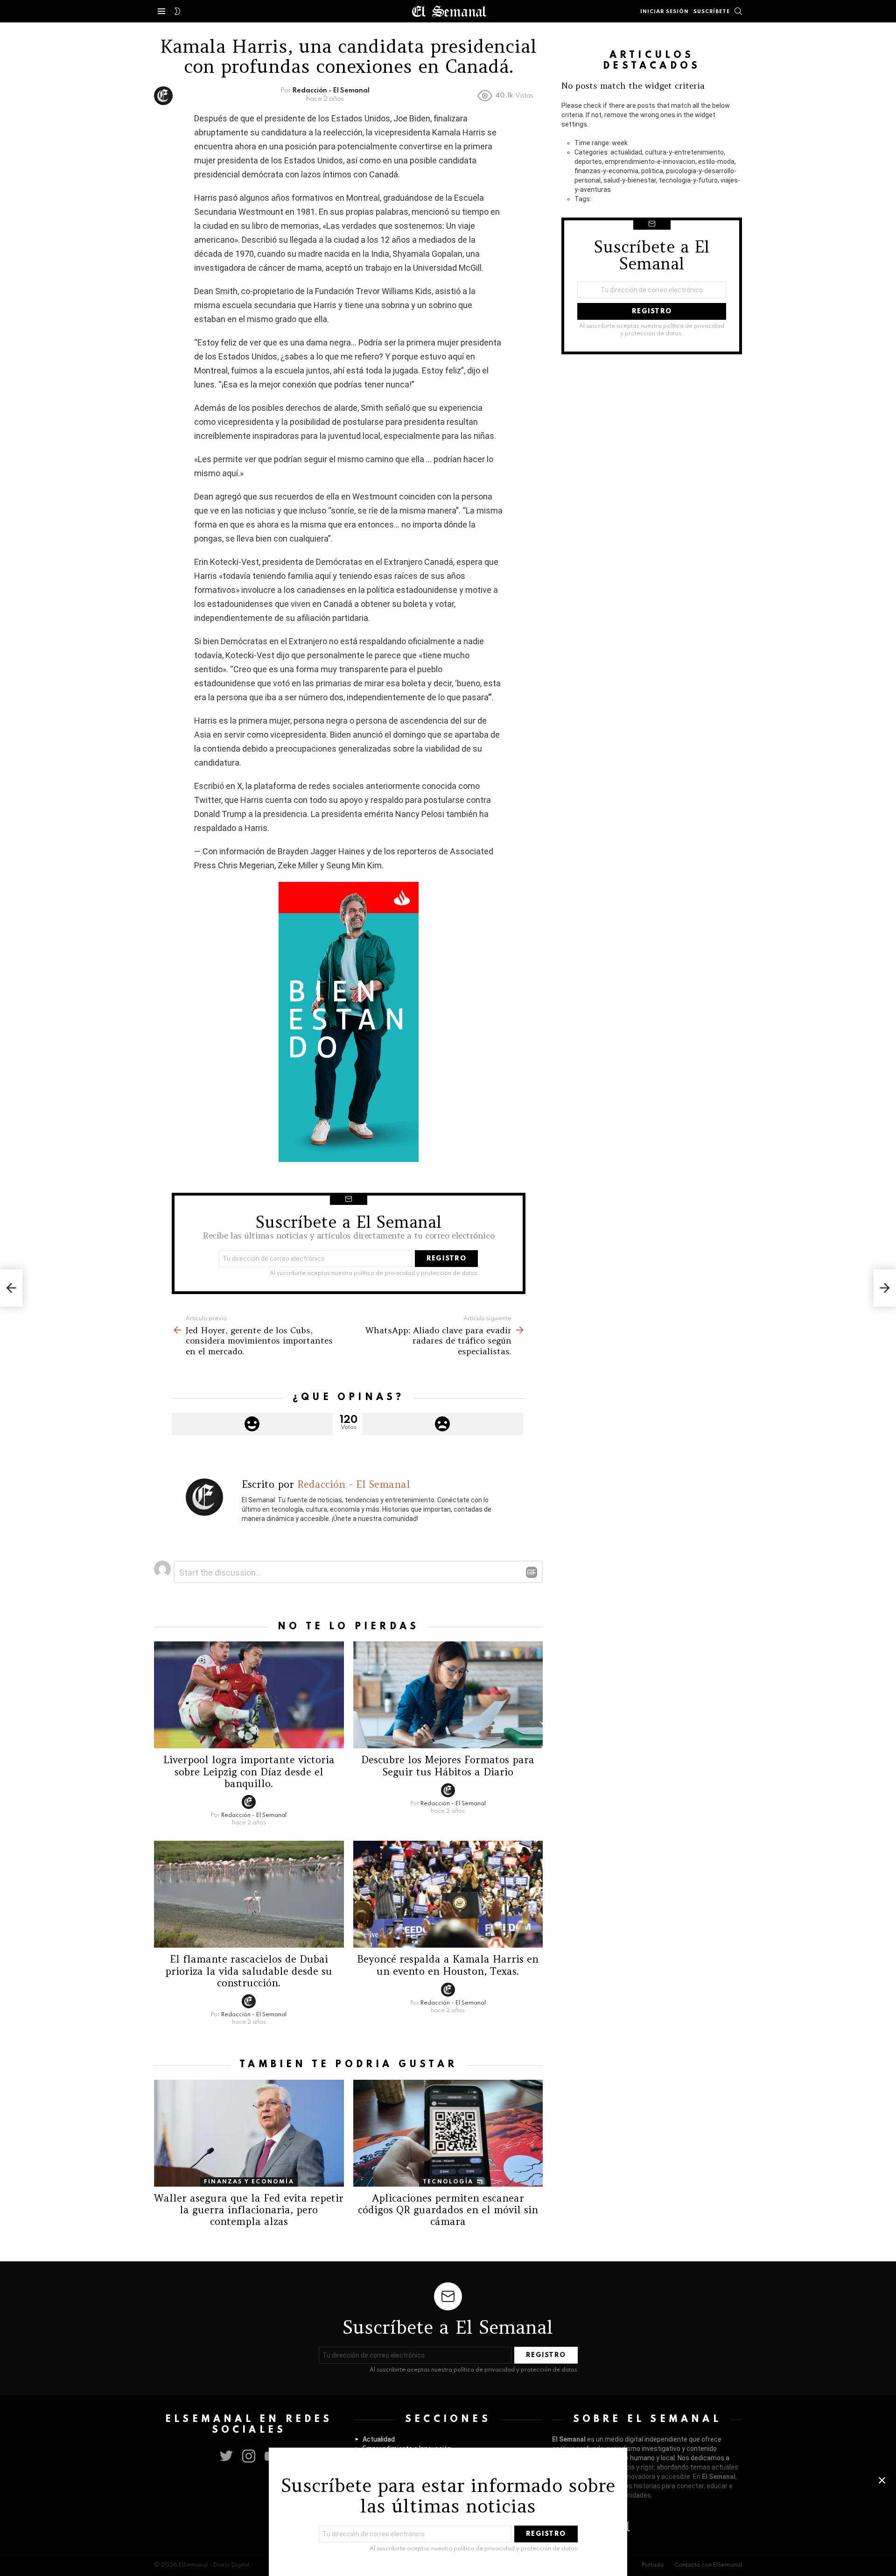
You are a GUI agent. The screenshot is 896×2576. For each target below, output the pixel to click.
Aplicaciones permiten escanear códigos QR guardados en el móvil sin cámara (448, 2210)
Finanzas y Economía (249, 2182)
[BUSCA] (738, 11)
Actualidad (379, 2439)
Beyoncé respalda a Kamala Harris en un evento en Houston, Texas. (448, 1965)
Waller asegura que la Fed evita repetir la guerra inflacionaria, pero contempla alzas (249, 2210)
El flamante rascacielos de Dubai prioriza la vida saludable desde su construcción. (249, 1971)
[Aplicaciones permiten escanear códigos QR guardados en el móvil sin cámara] (448, 2133)
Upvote (252, 1424)
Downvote (443, 1424)
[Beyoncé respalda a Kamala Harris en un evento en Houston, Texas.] (448, 1894)
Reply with (532, 1572)
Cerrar (882, 2480)
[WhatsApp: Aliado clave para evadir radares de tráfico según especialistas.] (885, 1288)
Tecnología (448, 2182)
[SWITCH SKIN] (177, 11)
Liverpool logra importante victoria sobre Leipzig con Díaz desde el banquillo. (249, 1772)
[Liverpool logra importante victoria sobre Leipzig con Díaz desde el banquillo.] (249, 1695)
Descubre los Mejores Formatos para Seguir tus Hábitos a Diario (448, 1766)
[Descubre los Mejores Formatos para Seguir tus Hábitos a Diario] (448, 1695)
